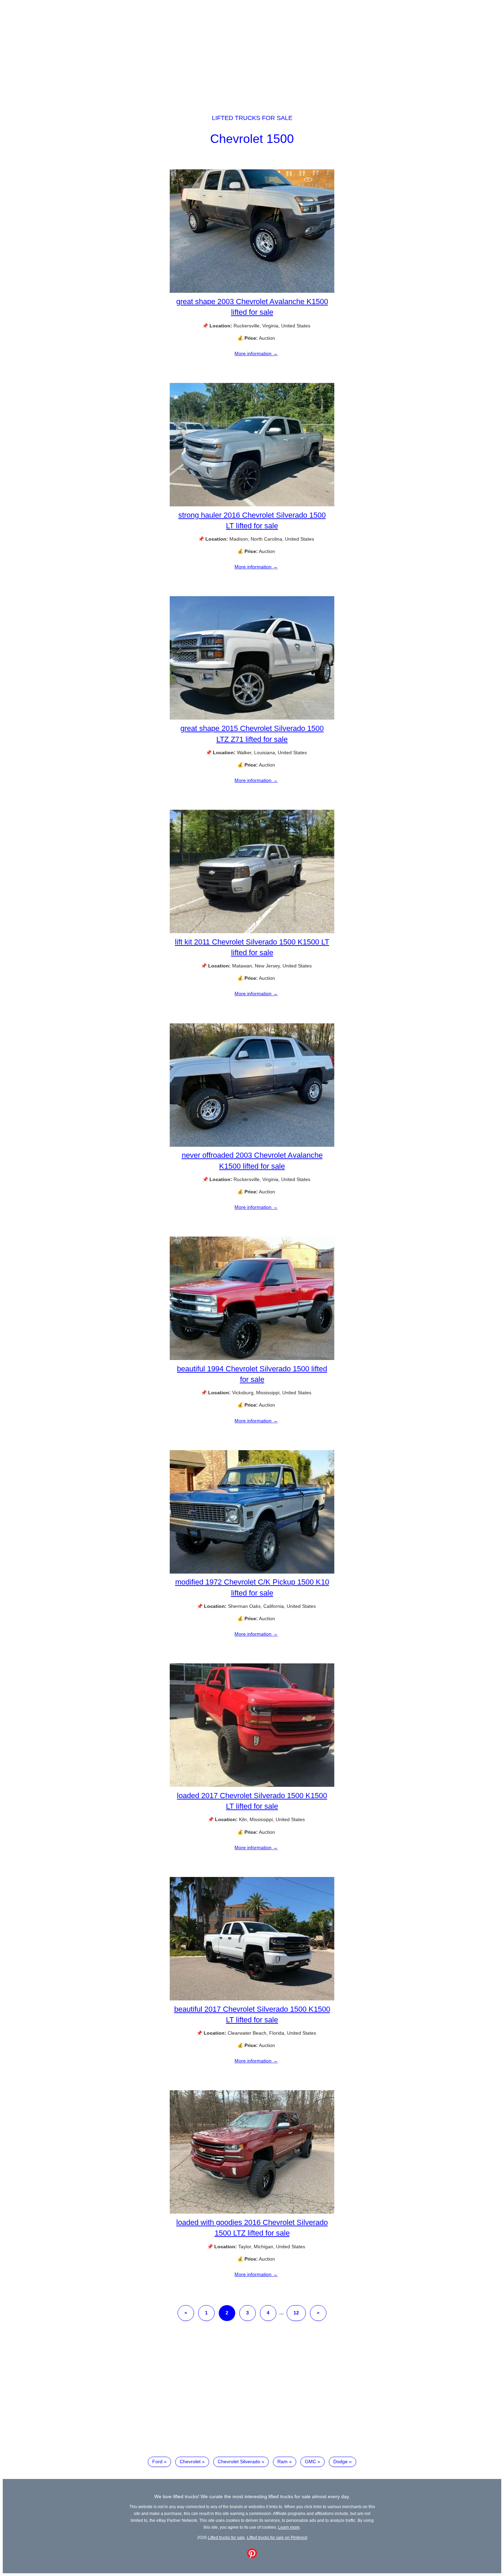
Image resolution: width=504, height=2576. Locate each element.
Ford (157, 2461)
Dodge (340, 2461)
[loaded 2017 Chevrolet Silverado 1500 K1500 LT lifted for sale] (252, 1785)
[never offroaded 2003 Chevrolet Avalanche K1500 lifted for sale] (252, 1145)
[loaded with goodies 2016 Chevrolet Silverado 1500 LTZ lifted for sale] (252, 2212)
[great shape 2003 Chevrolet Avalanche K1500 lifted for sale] (252, 291)
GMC (310, 2461)
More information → (256, 353)
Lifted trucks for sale (252, 118)
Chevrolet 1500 (252, 139)
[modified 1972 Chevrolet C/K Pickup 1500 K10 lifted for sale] (252, 1572)
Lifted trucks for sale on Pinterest (277, 2537)
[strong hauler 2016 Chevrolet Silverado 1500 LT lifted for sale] (252, 505)
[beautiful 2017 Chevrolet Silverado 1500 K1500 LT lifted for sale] (252, 1999)
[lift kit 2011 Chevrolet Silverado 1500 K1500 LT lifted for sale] (252, 931)
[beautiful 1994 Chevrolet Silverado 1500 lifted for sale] (252, 1358)
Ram (283, 2461)
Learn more (289, 2527)
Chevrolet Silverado (239, 2461)
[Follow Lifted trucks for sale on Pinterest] (252, 2557)
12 (296, 2313)
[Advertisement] (252, 51)
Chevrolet (190, 2461)
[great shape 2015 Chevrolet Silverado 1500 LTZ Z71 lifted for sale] (252, 718)
